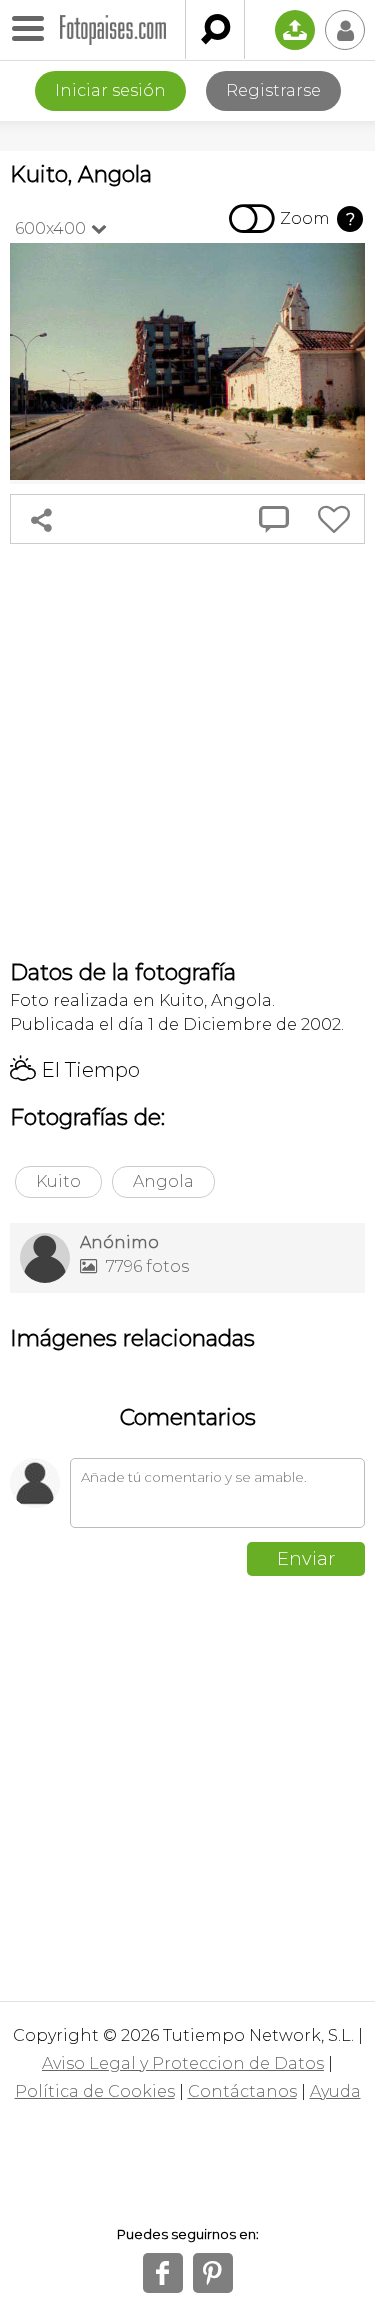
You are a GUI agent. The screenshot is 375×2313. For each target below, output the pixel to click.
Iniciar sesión (110, 90)
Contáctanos (242, 2091)
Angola (163, 1181)
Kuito (58, 1181)
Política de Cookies (95, 2091)
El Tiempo (75, 1070)
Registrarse (273, 90)
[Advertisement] (187, 751)
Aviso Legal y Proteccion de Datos (183, 2063)
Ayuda (335, 2091)
